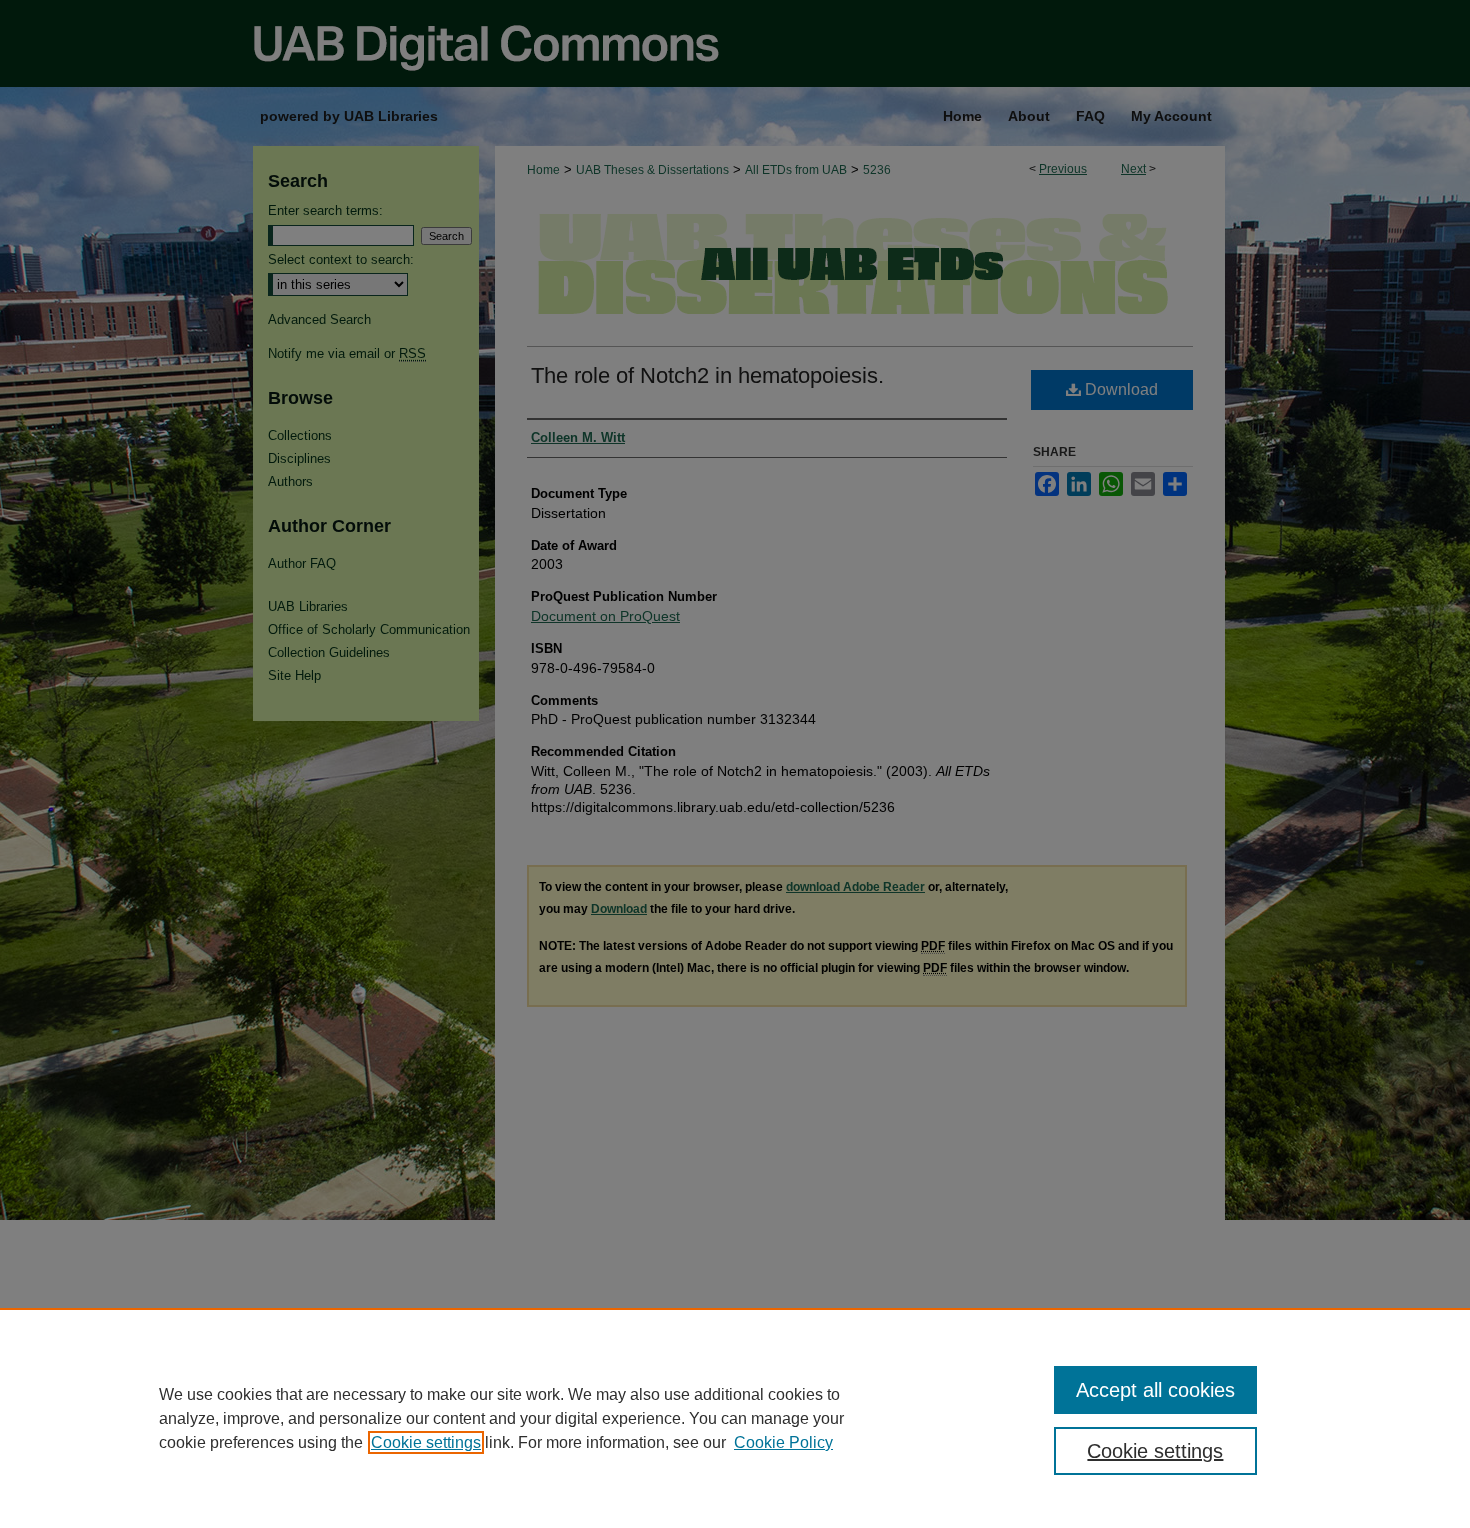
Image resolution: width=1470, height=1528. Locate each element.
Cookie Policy (783, 1442)
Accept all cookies (1155, 1390)
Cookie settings (426, 1442)
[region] (735, 1418)
